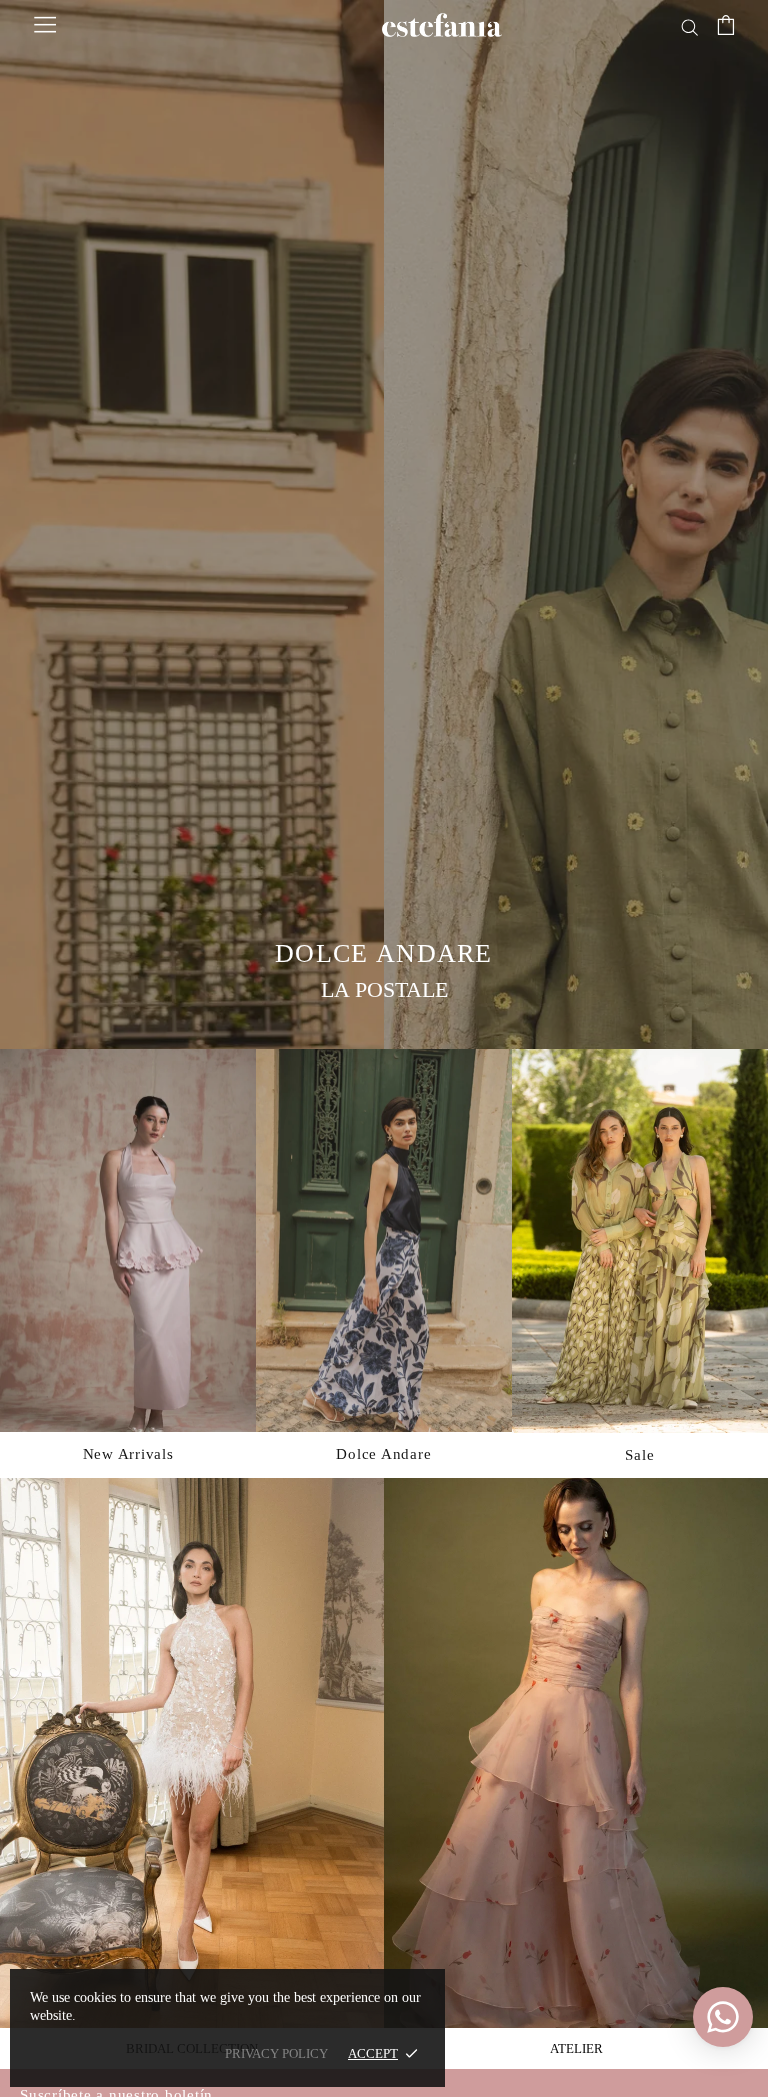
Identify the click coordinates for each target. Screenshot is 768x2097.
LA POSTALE (384, 989)
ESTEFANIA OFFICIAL (442, 25)
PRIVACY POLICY (276, 2053)
